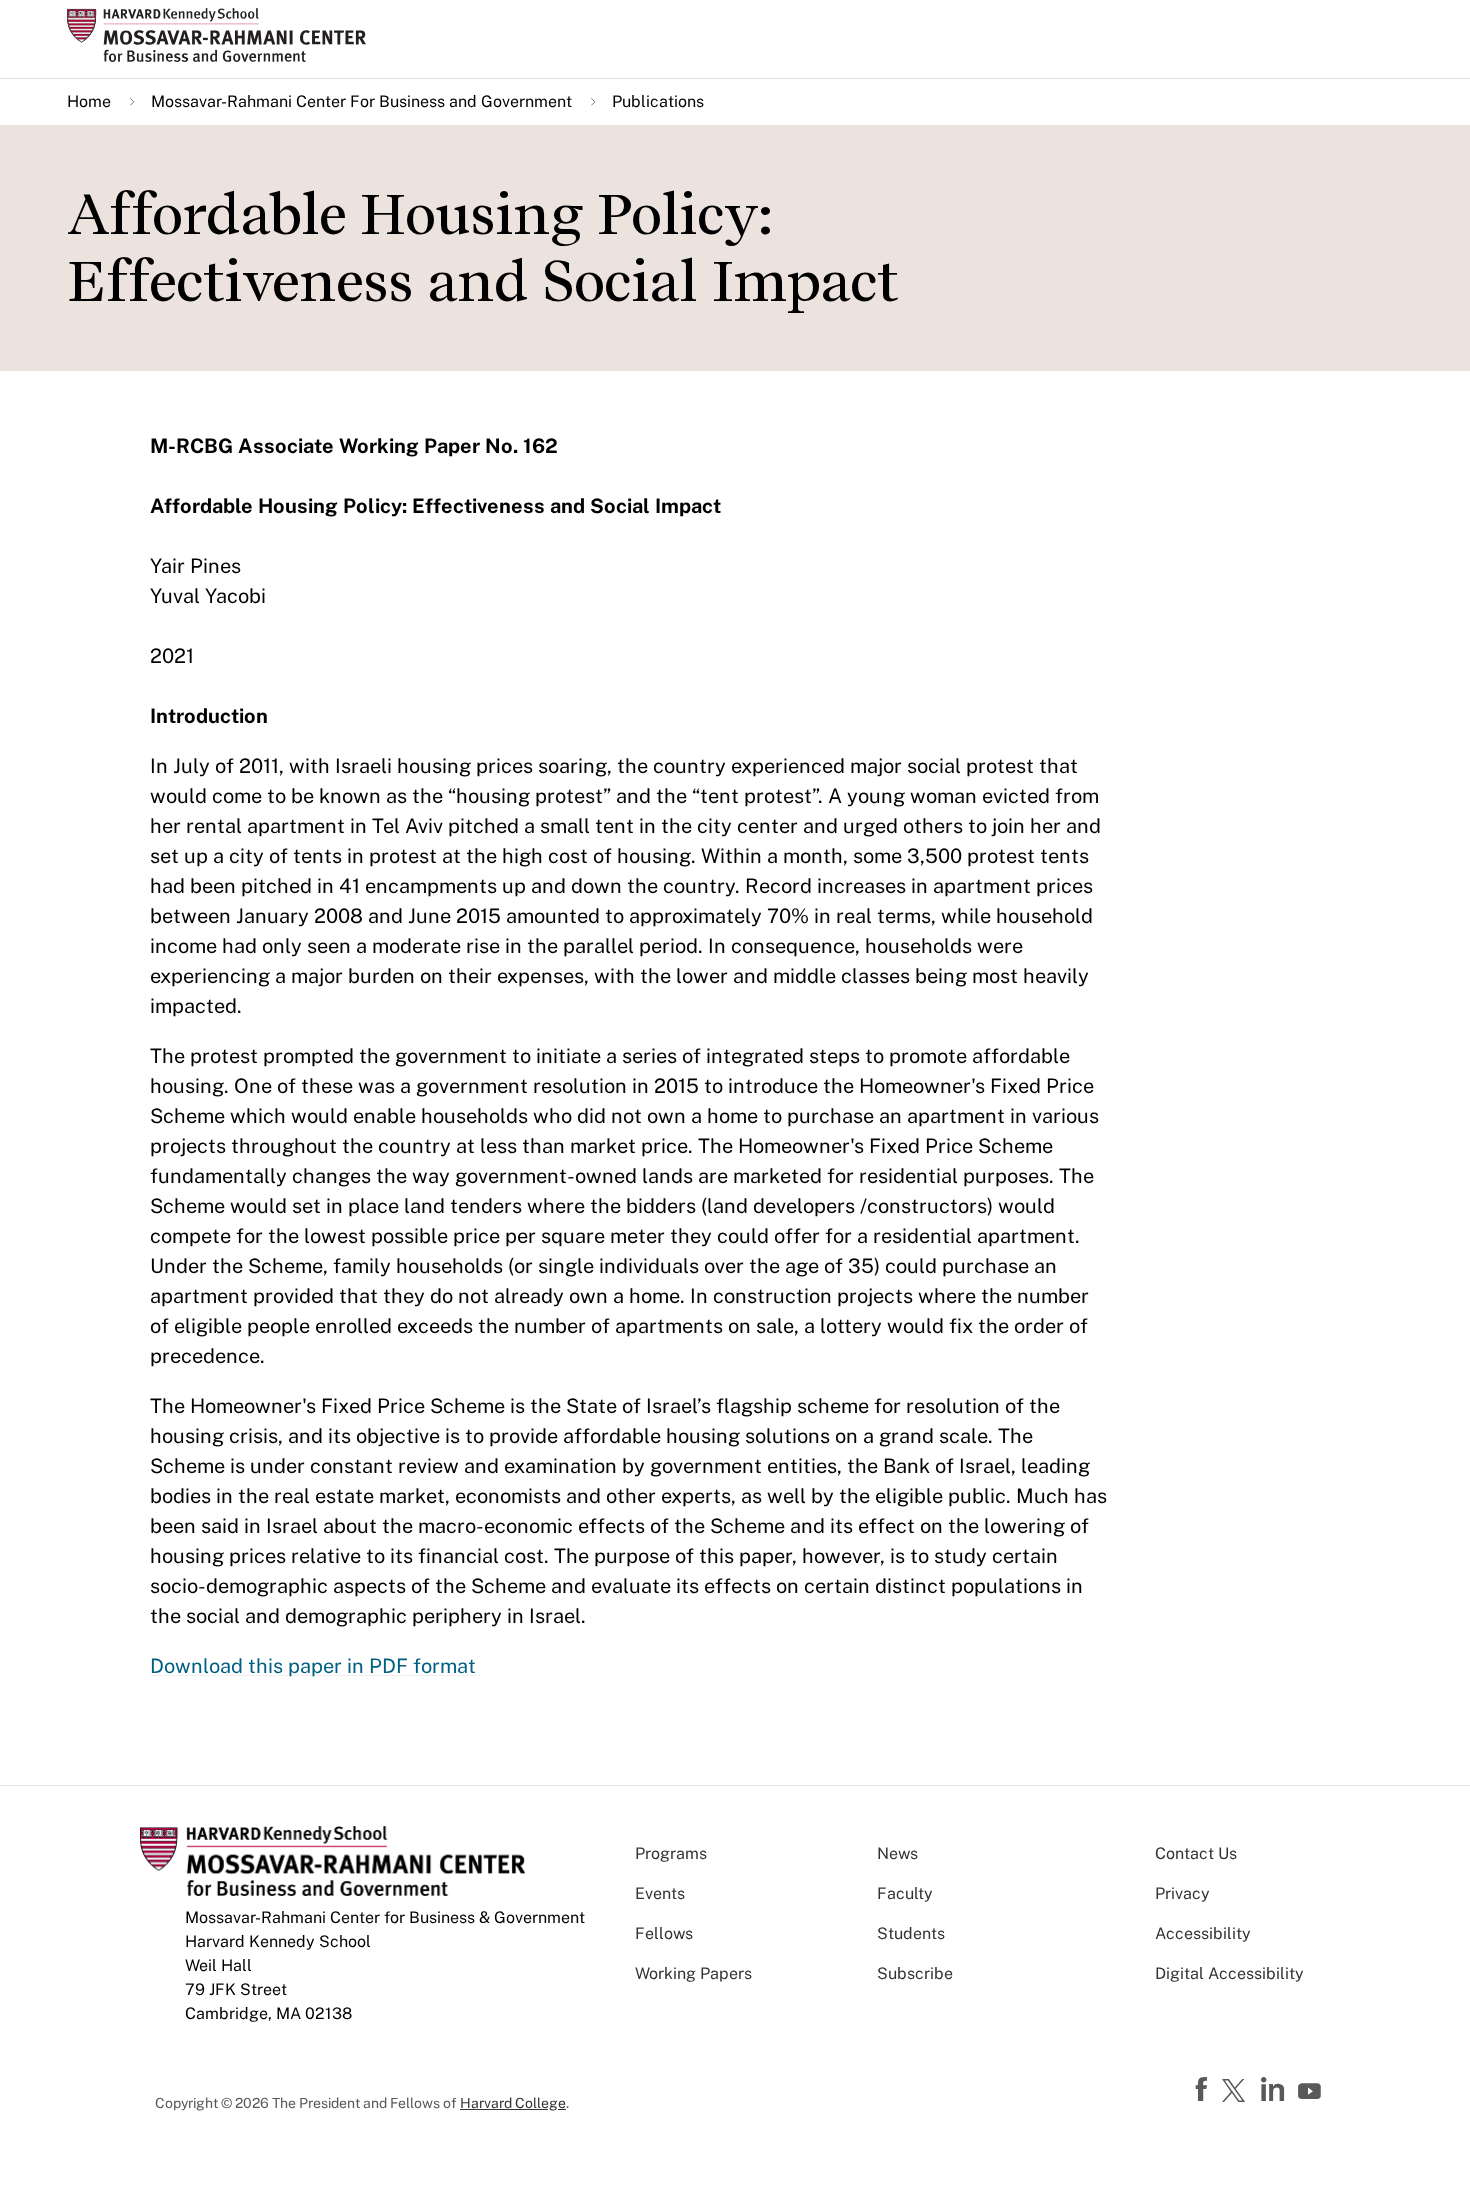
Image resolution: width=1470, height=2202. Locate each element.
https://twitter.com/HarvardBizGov (1237, 2092)
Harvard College (513, 2103)
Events (660, 1893)
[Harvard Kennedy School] (223, 35)
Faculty (905, 1893)
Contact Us (1196, 1853)
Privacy (1182, 1893)
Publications (658, 101)
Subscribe (915, 1973)
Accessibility (1203, 1933)
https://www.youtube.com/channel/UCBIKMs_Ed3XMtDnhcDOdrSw (1312, 2092)
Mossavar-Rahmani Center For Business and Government (361, 101)
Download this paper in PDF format (315, 1666)
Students (911, 1933)
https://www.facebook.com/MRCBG (1204, 2090)
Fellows (664, 1933)
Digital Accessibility (1229, 1973)
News (897, 1853)
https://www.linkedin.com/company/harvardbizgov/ (1275, 2090)
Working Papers (693, 1973)
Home (89, 101)
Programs (671, 1853)
